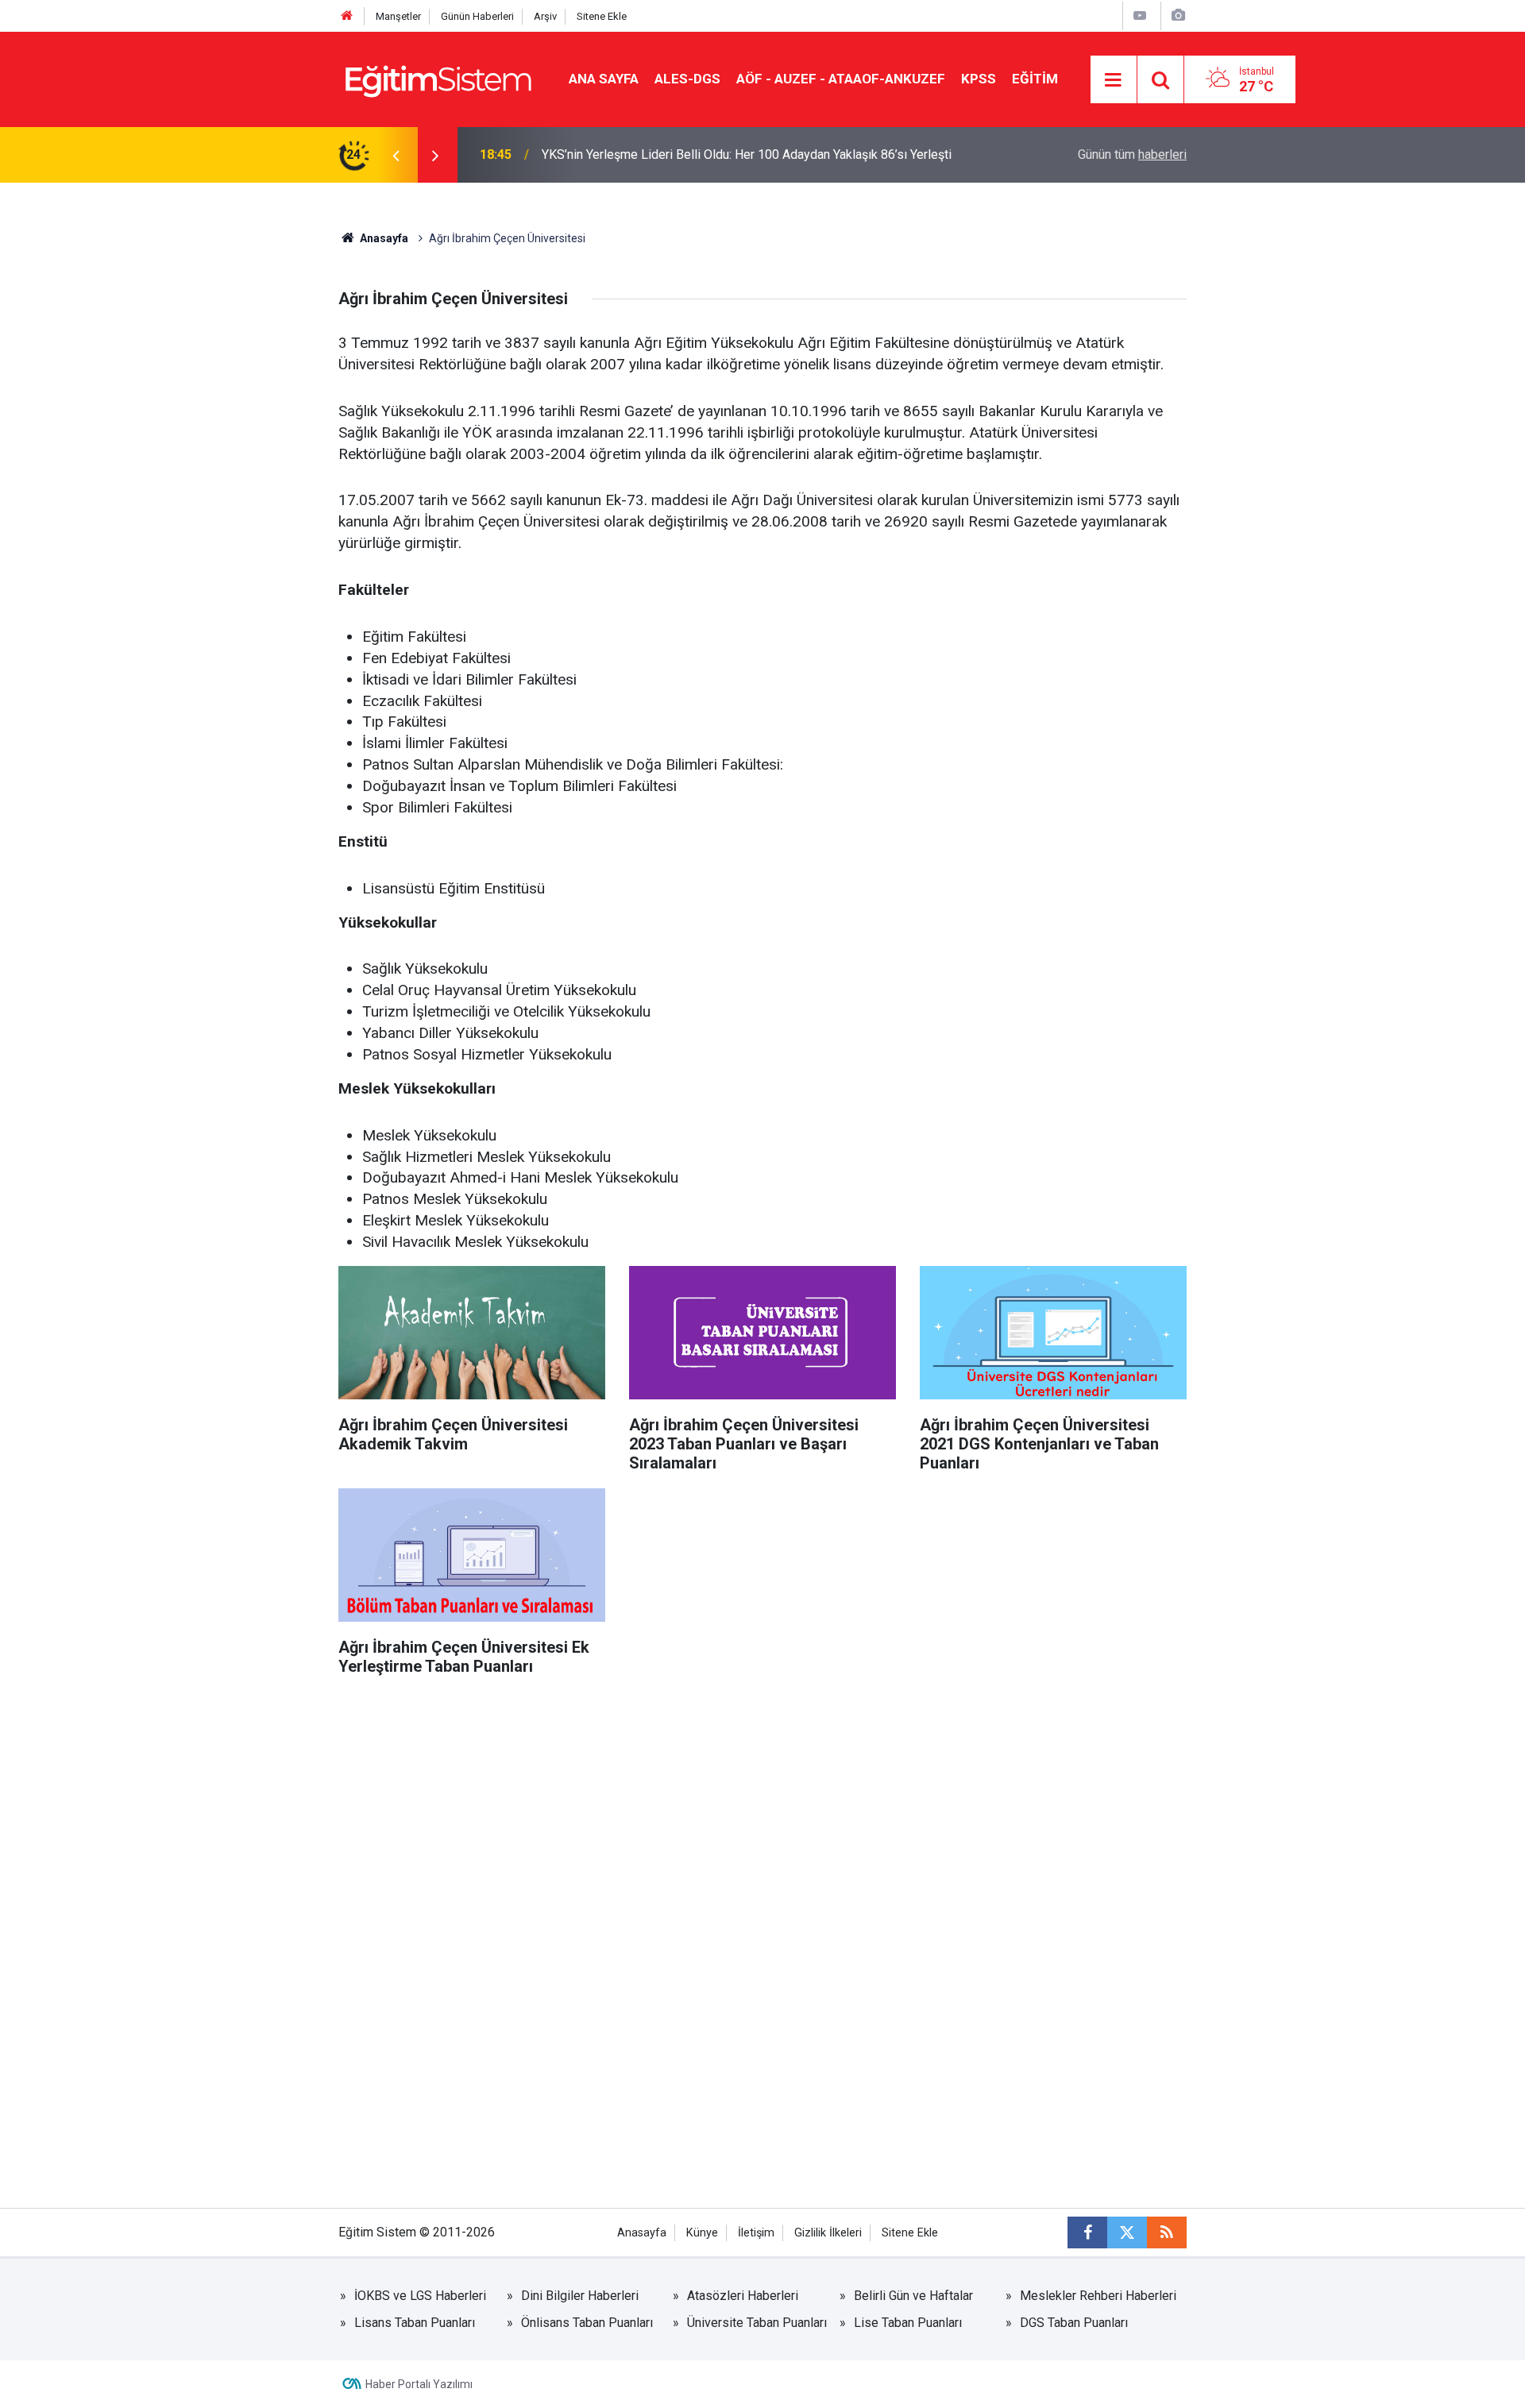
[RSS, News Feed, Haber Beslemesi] (1167, 2232)
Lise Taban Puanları (908, 2323)
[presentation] (396, 155)
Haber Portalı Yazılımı (419, 2384)
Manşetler (398, 16)
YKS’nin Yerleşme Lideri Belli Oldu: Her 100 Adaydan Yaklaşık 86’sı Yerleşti (747, 154)
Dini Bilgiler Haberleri (580, 2296)
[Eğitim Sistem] (438, 78)
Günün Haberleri (477, 16)
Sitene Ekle (602, 16)
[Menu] (1114, 80)
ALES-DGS (687, 79)
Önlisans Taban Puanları (587, 2323)
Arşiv (545, 16)
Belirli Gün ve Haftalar (913, 2296)
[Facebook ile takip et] (1087, 2232)
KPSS (979, 79)
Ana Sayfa (604, 79)
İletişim (756, 2233)
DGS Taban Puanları (1074, 2323)
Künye (702, 2233)
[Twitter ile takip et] (1127, 2232)
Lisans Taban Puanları (415, 2323)
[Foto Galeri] (1178, 15)
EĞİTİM (1035, 79)
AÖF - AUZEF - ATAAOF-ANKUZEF (841, 79)
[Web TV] (1140, 15)
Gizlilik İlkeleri (828, 2233)
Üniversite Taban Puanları (757, 2323)
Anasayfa (383, 238)
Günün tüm (1132, 154)
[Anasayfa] (347, 16)
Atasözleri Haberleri (743, 2296)
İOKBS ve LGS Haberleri (420, 2296)
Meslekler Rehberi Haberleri (1098, 2296)
